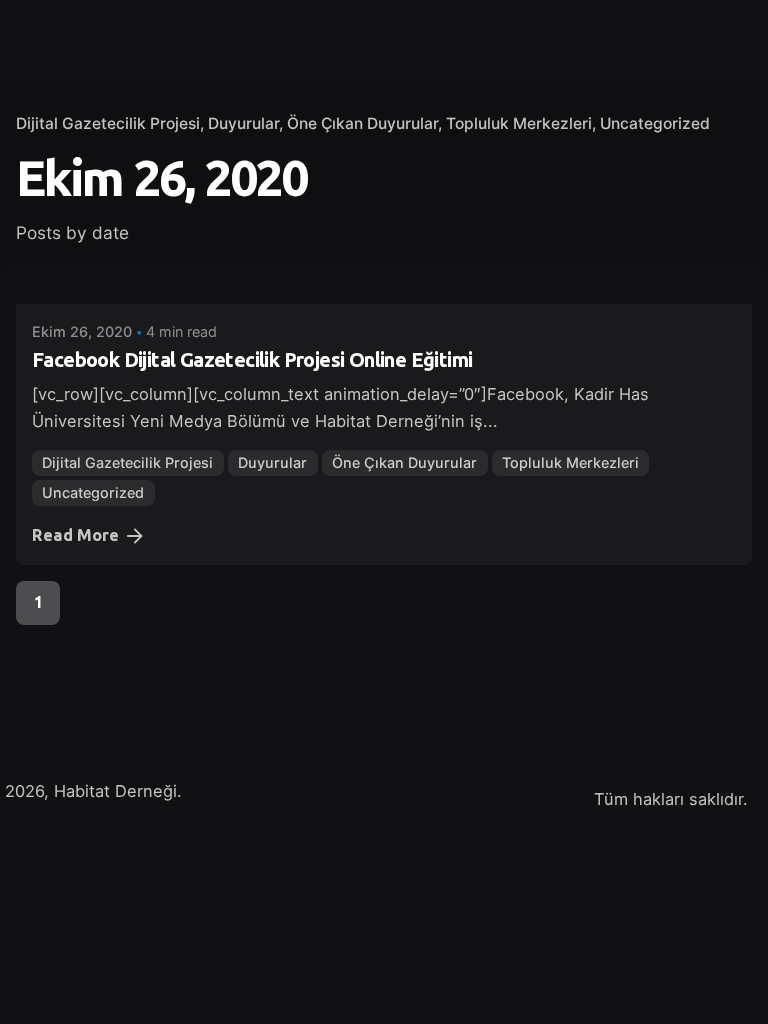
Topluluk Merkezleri (519, 123)
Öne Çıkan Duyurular (362, 123)
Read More (75, 535)
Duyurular (243, 123)
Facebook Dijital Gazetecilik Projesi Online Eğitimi (252, 359)
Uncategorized (655, 123)
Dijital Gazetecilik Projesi (108, 123)
